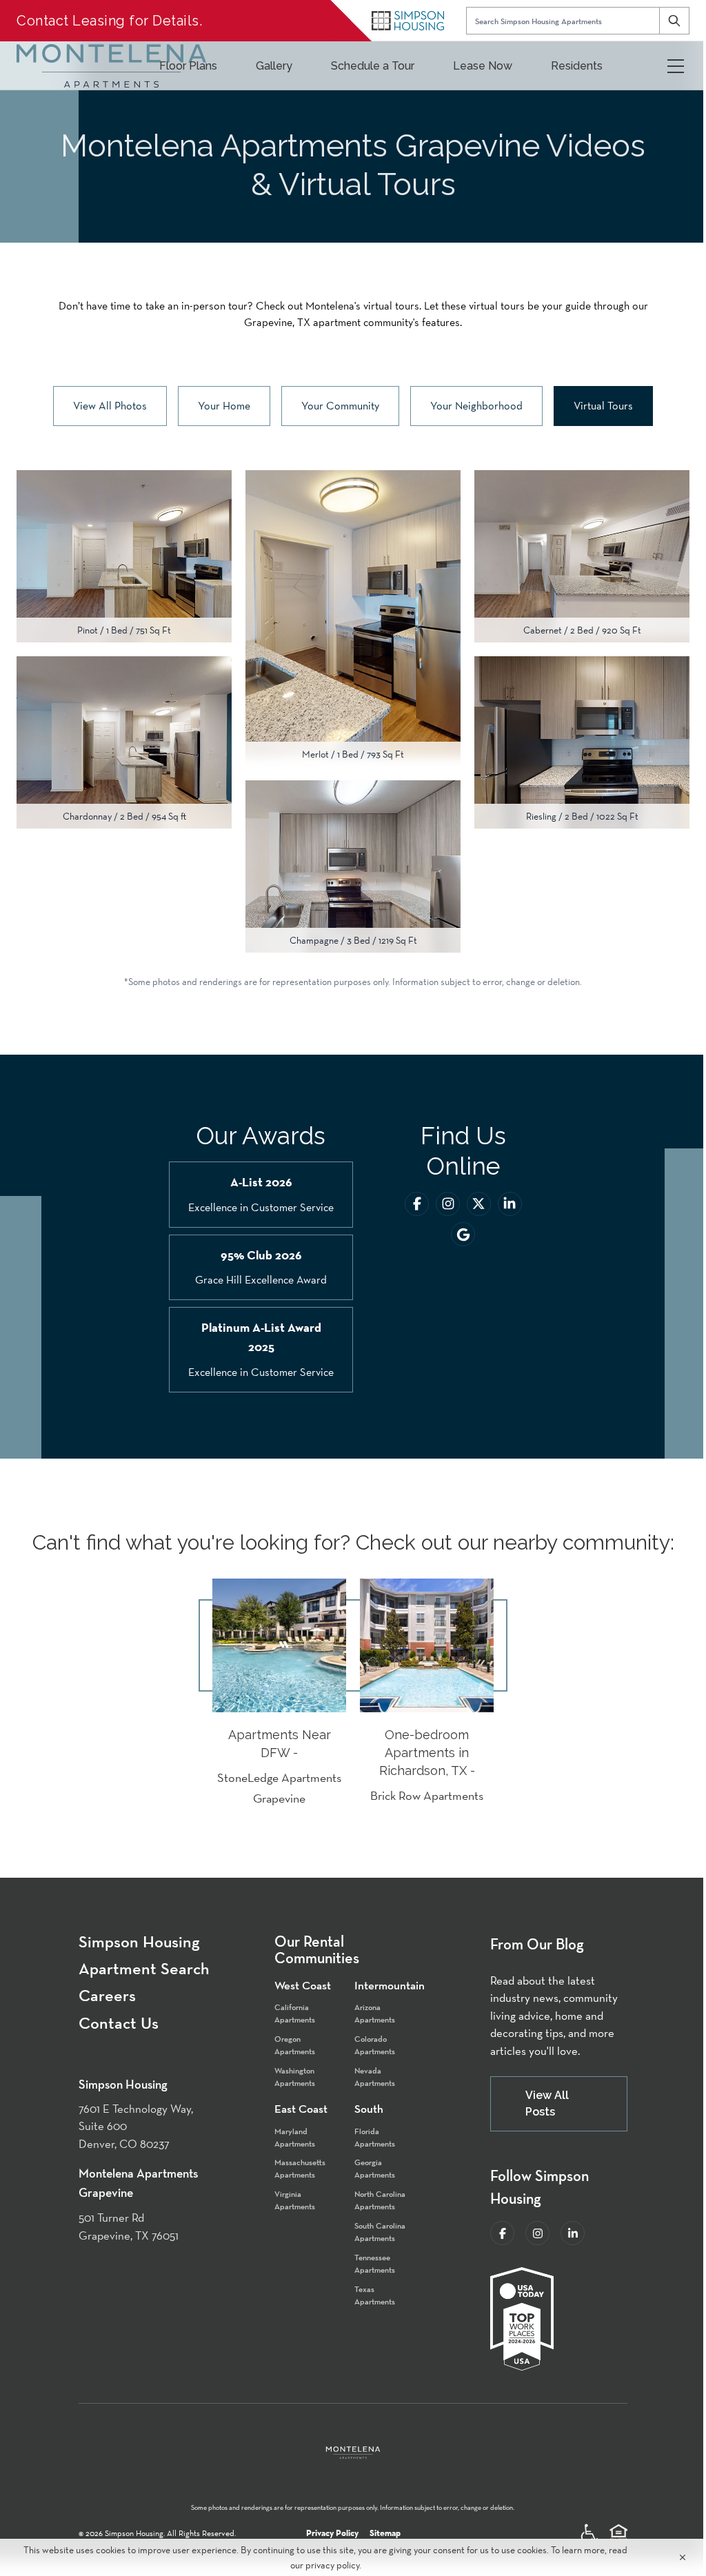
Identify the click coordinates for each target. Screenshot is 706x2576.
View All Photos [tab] (110, 406)
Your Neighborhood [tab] (476, 406)
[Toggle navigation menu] (676, 66)
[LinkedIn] (510, 1204)
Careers (107, 1996)
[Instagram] (448, 1204)
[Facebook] (417, 1204)
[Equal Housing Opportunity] (618, 2533)
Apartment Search (144, 1969)
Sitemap (385, 2533)
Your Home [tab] (224, 406)
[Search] (674, 21)
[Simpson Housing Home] (408, 21)
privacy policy (332, 2565)
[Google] (463, 1234)
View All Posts (547, 2103)
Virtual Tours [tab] (603, 406)
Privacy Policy (332, 2533)
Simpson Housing (139, 1942)
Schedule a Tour (373, 66)
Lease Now (483, 66)
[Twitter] (479, 1204)
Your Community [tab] (340, 406)
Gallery (274, 66)
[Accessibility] (589, 2533)
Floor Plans (188, 66)
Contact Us (119, 2023)
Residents (577, 66)
